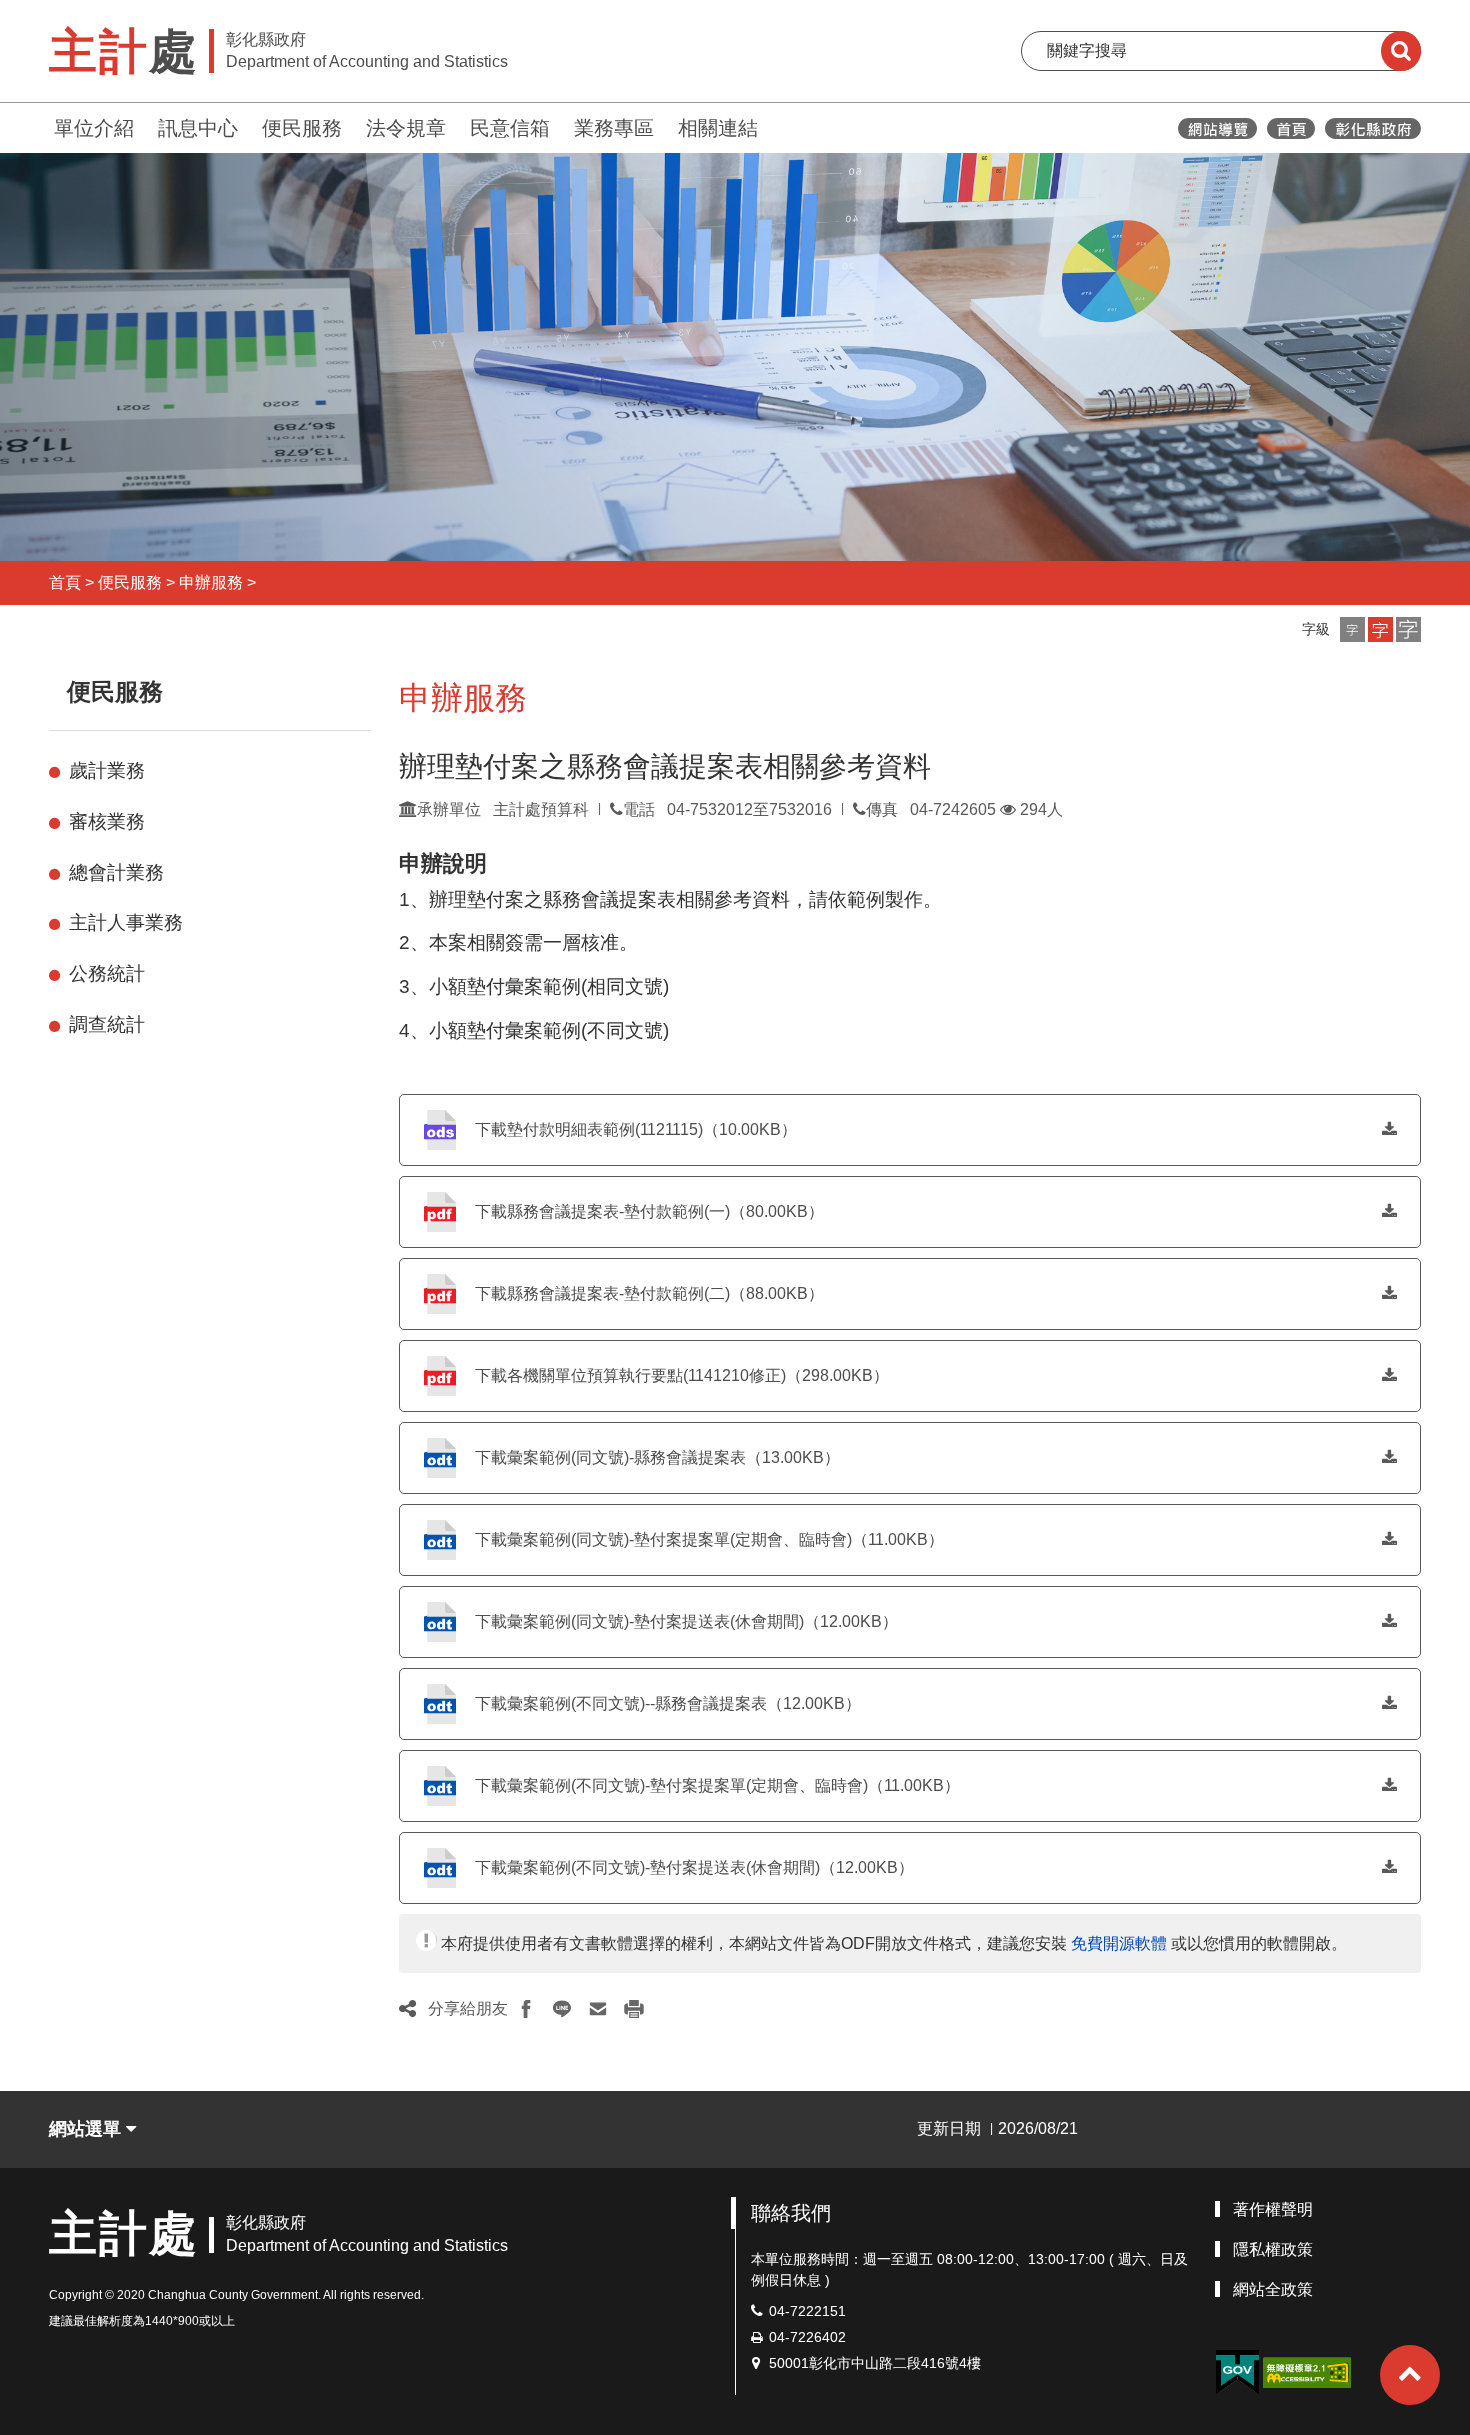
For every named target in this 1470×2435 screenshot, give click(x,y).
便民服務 (302, 128)
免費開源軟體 (1119, 1943)
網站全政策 (1273, 2289)
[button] (1352, 629)
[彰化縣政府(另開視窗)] (1372, 128)
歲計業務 (107, 770)
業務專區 (614, 128)
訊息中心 (198, 128)
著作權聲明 (1273, 2209)
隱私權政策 (1273, 2249)
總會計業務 (116, 872)
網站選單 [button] (87, 2129)
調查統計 (107, 1024)
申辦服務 (211, 582)
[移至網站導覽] (1217, 128)
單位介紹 (94, 128)
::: (40, 125)
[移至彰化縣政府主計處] (1291, 128)
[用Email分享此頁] (598, 2009)
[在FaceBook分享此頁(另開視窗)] (526, 2009)
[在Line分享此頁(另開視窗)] (562, 2009)
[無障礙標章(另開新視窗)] (1307, 2371)
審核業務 (107, 821)
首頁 (65, 582)
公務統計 (107, 973)
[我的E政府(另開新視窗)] (1237, 2372)
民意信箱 (510, 128)
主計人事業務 (126, 922)
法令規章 (406, 128)
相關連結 (718, 128)
